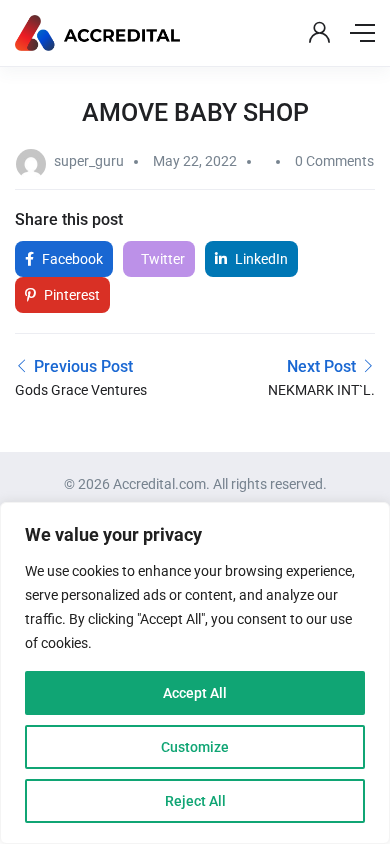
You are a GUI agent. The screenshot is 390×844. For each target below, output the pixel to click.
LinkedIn (260, 259)
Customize (195, 747)
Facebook (71, 259)
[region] (195, 673)
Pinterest (70, 295)
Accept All (195, 693)
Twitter (161, 259)
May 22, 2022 (195, 161)
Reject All (195, 801)
